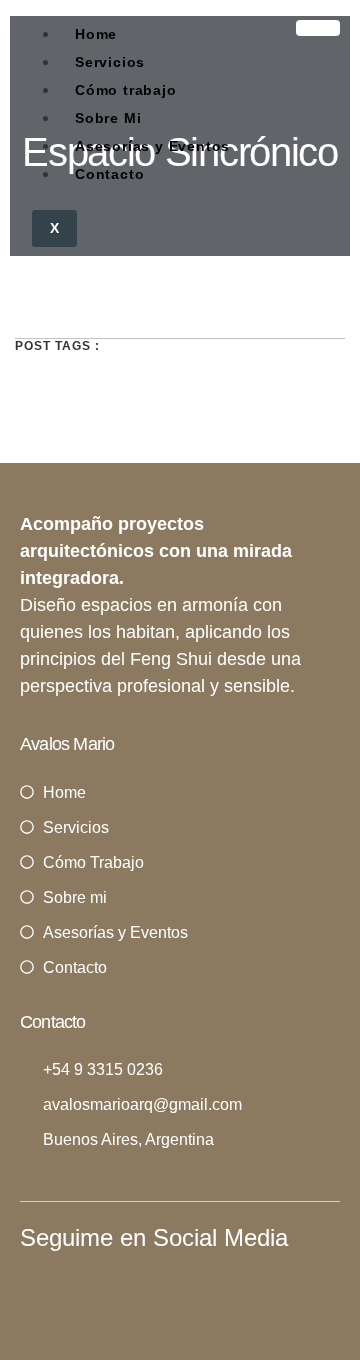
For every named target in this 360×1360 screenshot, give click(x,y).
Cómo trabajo (126, 90)
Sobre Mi (108, 118)
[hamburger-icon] (318, 28)
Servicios (110, 62)
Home (96, 34)
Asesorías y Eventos (152, 146)
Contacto (109, 174)
